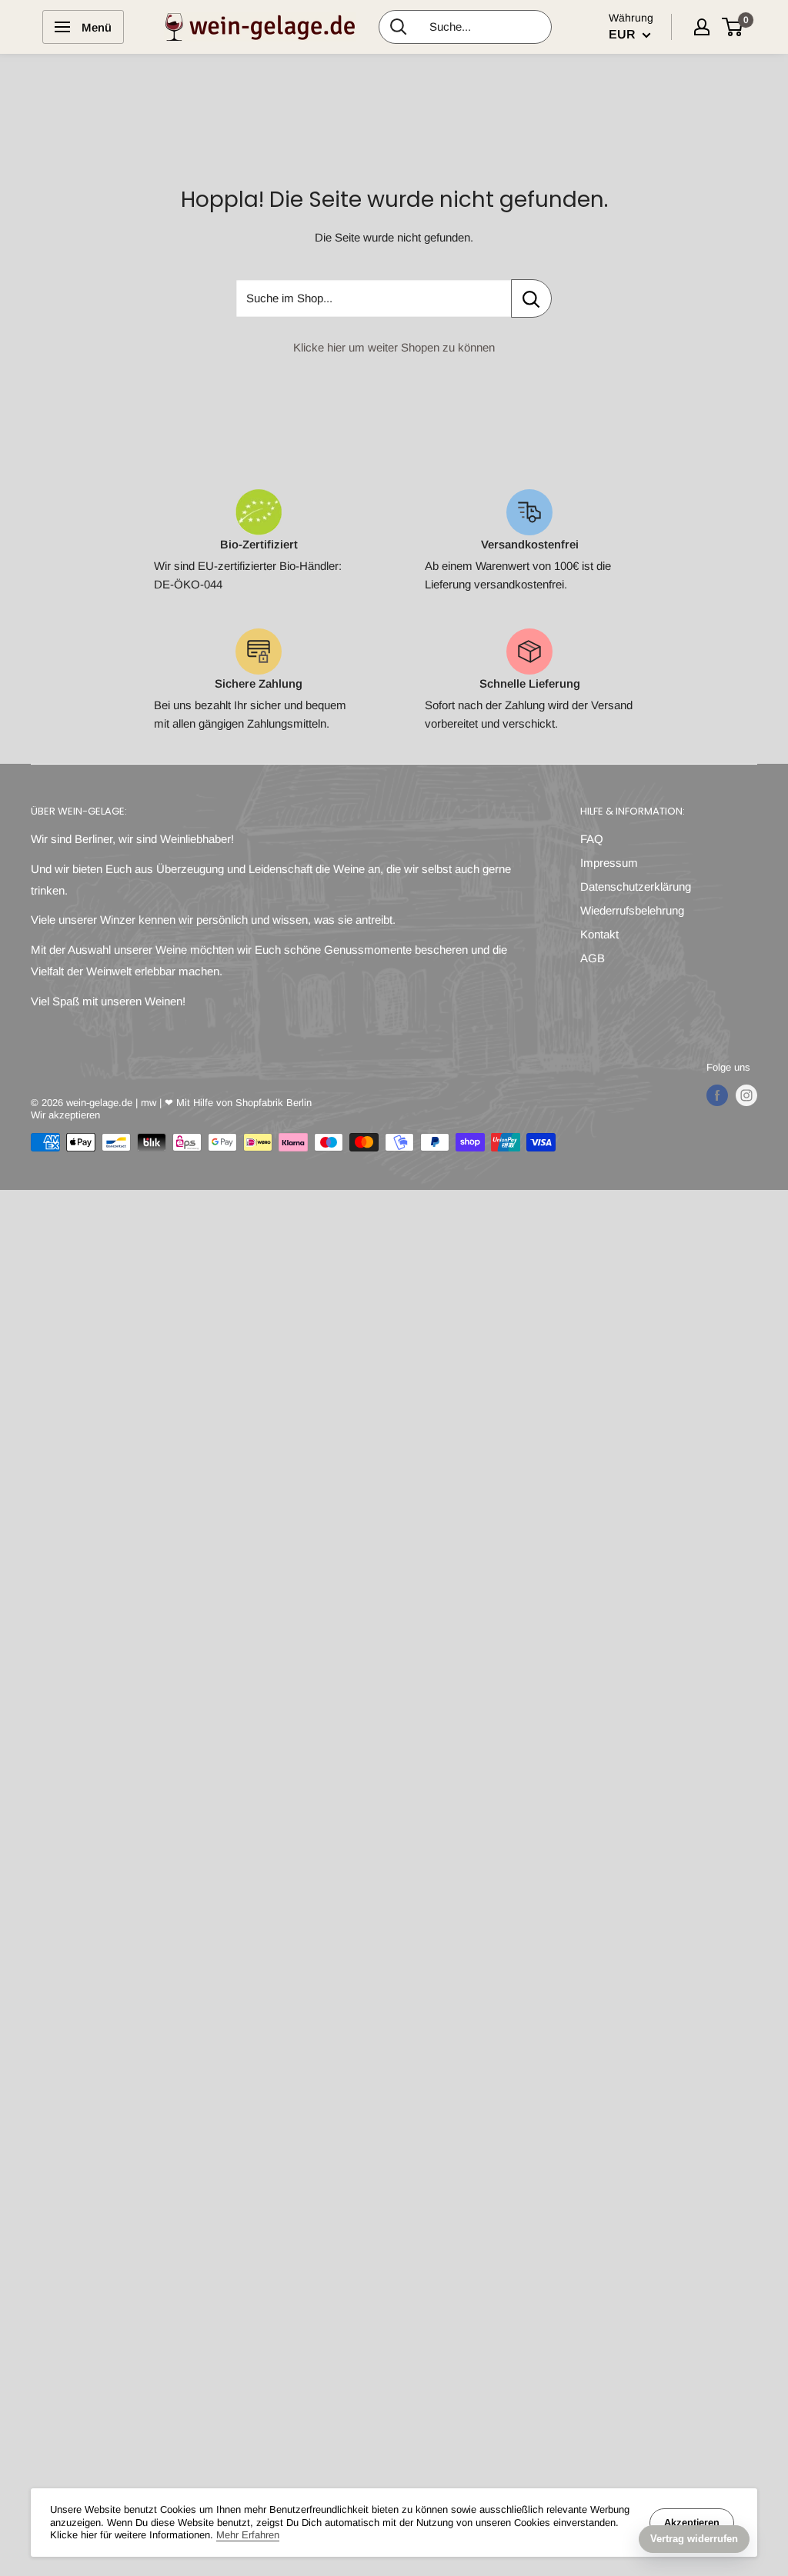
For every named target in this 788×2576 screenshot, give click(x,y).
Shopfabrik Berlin (274, 1103)
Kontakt (599, 934)
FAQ (592, 839)
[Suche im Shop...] (531, 298)
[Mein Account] (702, 27)
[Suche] (399, 27)
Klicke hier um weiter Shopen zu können (394, 347)
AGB (593, 958)
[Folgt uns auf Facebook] (717, 1095)
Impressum (609, 863)
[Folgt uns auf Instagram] (746, 1095)
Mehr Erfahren (248, 2535)
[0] (733, 27)
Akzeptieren (692, 2523)
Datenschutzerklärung (636, 886)
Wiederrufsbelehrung (632, 910)
